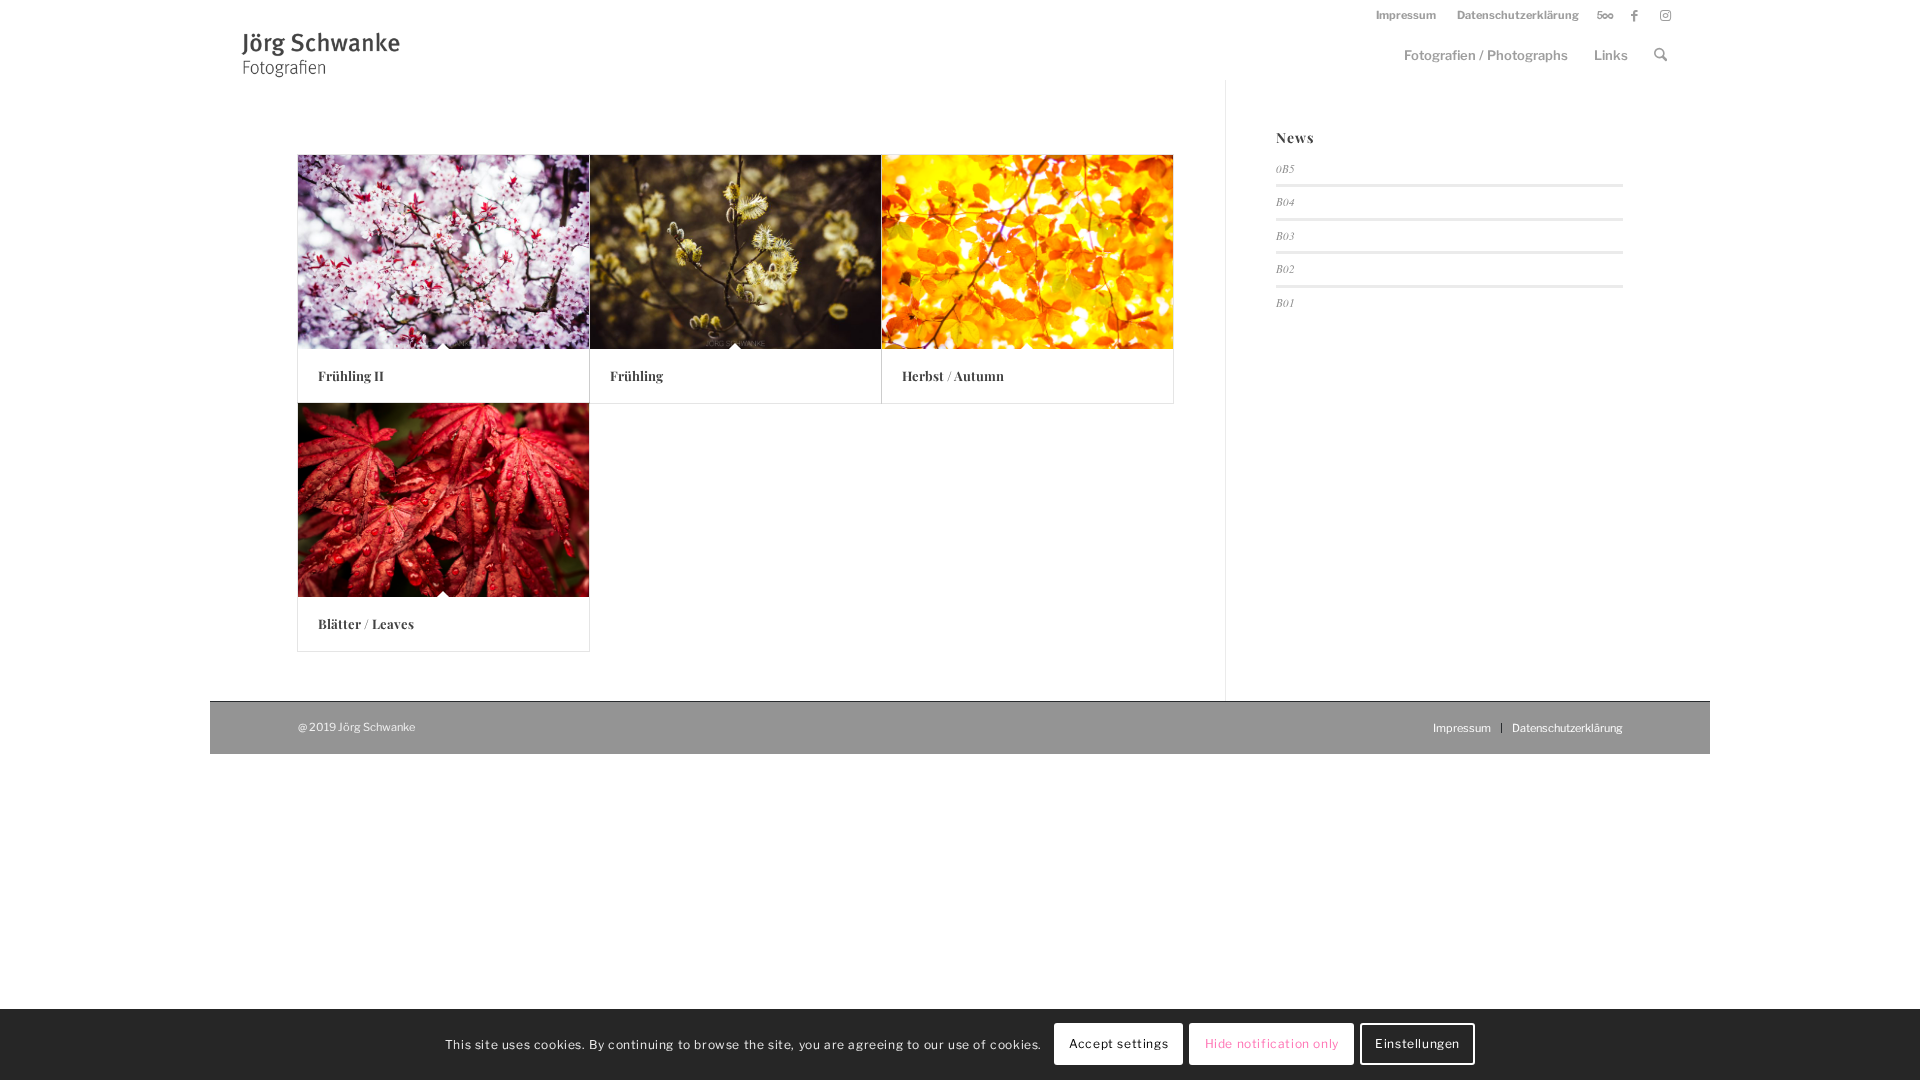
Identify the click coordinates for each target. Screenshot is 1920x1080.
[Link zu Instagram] (1665, 15)
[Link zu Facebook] (1634, 15)
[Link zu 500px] (1604, 15)
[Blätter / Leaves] (443, 500)
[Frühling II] (443, 252)
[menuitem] (1406, 15)
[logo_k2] (327, 55)
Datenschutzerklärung (1518, 15)
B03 (1285, 235)
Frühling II (351, 375)
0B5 (1285, 168)
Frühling (636, 375)
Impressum (1406, 15)
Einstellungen (1417, 1044)
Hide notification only (1272, 1044)
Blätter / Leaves (366, 623)
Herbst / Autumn (953, 375)
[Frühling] (735, 252)
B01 (1285, 302)
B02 (1285, 268)
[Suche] (1660, 55)
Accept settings (1118, 1044)
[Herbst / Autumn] (1027, 252)
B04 (1285, 201)
